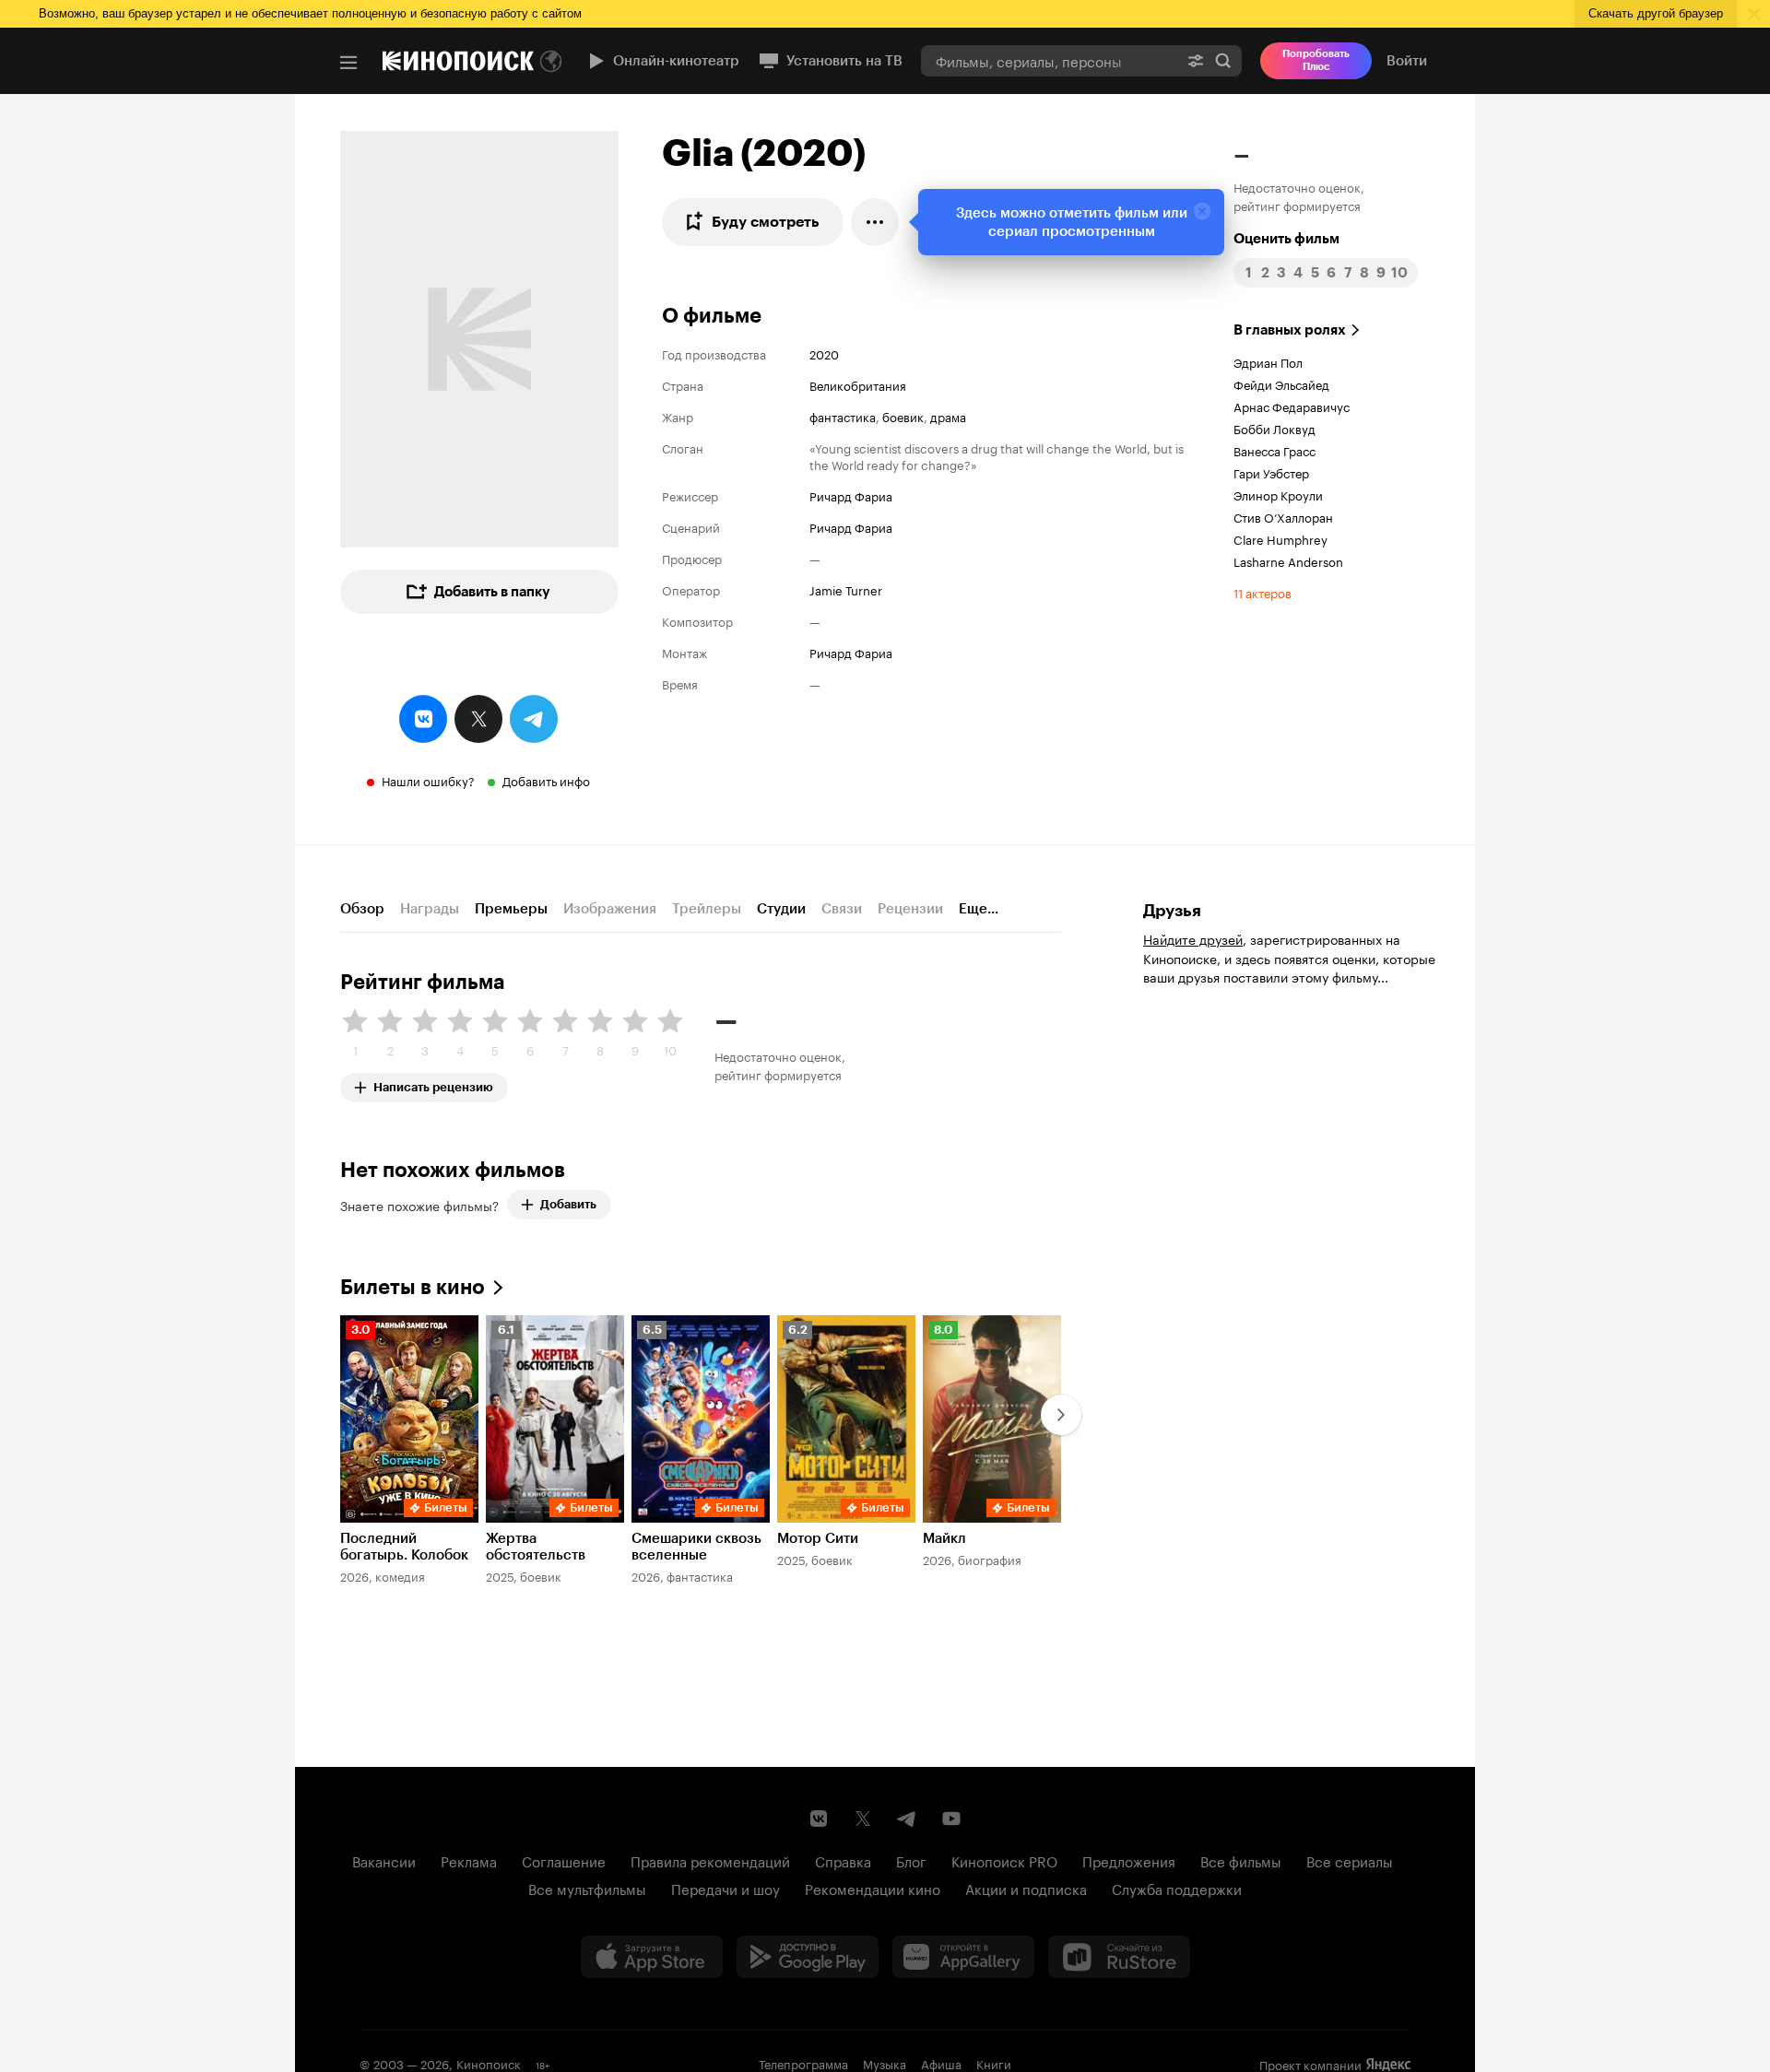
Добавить (568, 1204)
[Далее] (1061, 1415)
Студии (781, 909)
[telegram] (534, 719)
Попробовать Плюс (1316, 60)
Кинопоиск (489, 2063)
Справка (843, 1860)
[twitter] (478, 719)
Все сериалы (1350, 1860)
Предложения (1129, 1860)
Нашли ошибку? (428, 780)
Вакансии (384, 1860)
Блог (911, 1860)
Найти (1223, 60)
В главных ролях (1290, 330)
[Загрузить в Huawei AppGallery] (963, 1957)
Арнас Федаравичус (1292, 406)
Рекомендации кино (873, 1888)
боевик (903, 416)
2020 (824, 353)
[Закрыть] (1202, 211)
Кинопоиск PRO (1004, 1860)
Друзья (1172, 911)
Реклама (469, 1860)
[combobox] (1049, 60)
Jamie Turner (846, 589)
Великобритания (858, 384)
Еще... (979, 909)
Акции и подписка (1026, 1888)
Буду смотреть (766, 222)
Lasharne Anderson (1288, 560)
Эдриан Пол (1268, 361)
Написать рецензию (433, 1083)
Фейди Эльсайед (1281, 383)
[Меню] (348, 63)
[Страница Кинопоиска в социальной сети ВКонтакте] (819, 1819)
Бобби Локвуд (1274, 428)
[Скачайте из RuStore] (1119, 1957)
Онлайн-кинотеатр (676, 61)
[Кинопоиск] (458, 61)
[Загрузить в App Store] (652, 1957)
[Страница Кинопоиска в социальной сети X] (863, 1819)
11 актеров (1263, 592)
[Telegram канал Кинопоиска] (907, 1819)
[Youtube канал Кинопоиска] (951, 1819)
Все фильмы (1241, 1860)
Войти (1407, 61)
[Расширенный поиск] (1196, 60)
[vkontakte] (423, 719)
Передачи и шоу (726, 1888)
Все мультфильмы (587, 1888)
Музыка (885, 2063)
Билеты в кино (413, 1287)
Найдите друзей (1193, 938)
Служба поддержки (1177, 1888)
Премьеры (511, 909)
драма (948, 416)
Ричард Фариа (851, 495)
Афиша (941, 2063)
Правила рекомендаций (710, 1860)
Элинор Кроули (1278, 494)
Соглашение (564, 1860)
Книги (994, 2063)
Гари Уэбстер (1271, 472)
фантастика (843, 416)
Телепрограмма (803, 2063)
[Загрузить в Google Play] (808, 1957)
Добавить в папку (492, 592)
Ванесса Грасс (1274, 450)
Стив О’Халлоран (1283, 516)
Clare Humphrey (1280, 538)
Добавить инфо (546, 780)
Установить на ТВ (844, 61)
